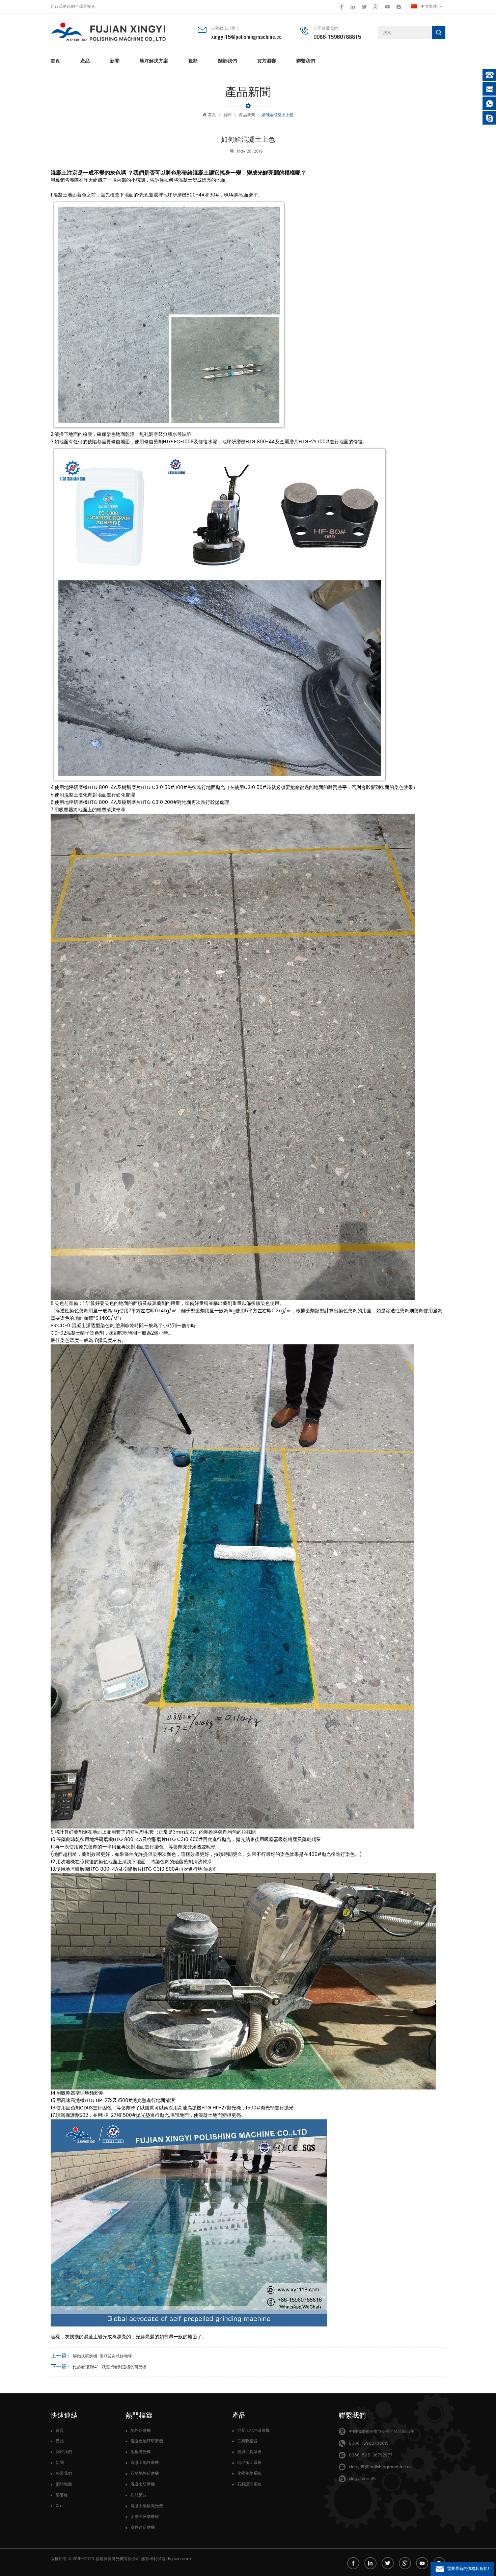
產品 (85, 61)
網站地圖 (64, 2484)
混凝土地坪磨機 (145, 2463)
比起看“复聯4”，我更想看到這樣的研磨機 (110, 2367)
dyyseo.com (179, 2559)
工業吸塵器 (247, 2441)
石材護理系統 (249, 2484)
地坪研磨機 (141, 2431)
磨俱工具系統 (249, 2452)
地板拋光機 (141, 2452)
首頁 (55, 61)
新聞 (115, 61)
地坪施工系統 (249, 2463)
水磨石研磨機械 (145, 2517)
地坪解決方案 (154, 61)
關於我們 (227, 61)
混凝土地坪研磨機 (147, 2441)
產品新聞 (247, 115)
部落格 (62, 2495)
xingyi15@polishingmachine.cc (246, 37)
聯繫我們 (306, 61)
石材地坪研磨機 (145, 2474)
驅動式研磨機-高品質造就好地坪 (102, 2356)
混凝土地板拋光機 (147, 2506)
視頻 (193, 61)
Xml (60, 2506)
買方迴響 (267, 61)
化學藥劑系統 (249, 2474)
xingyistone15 (362, 2479)
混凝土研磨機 (143, 2484)
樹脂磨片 (139, 2495)
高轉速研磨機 (143, 2528)
